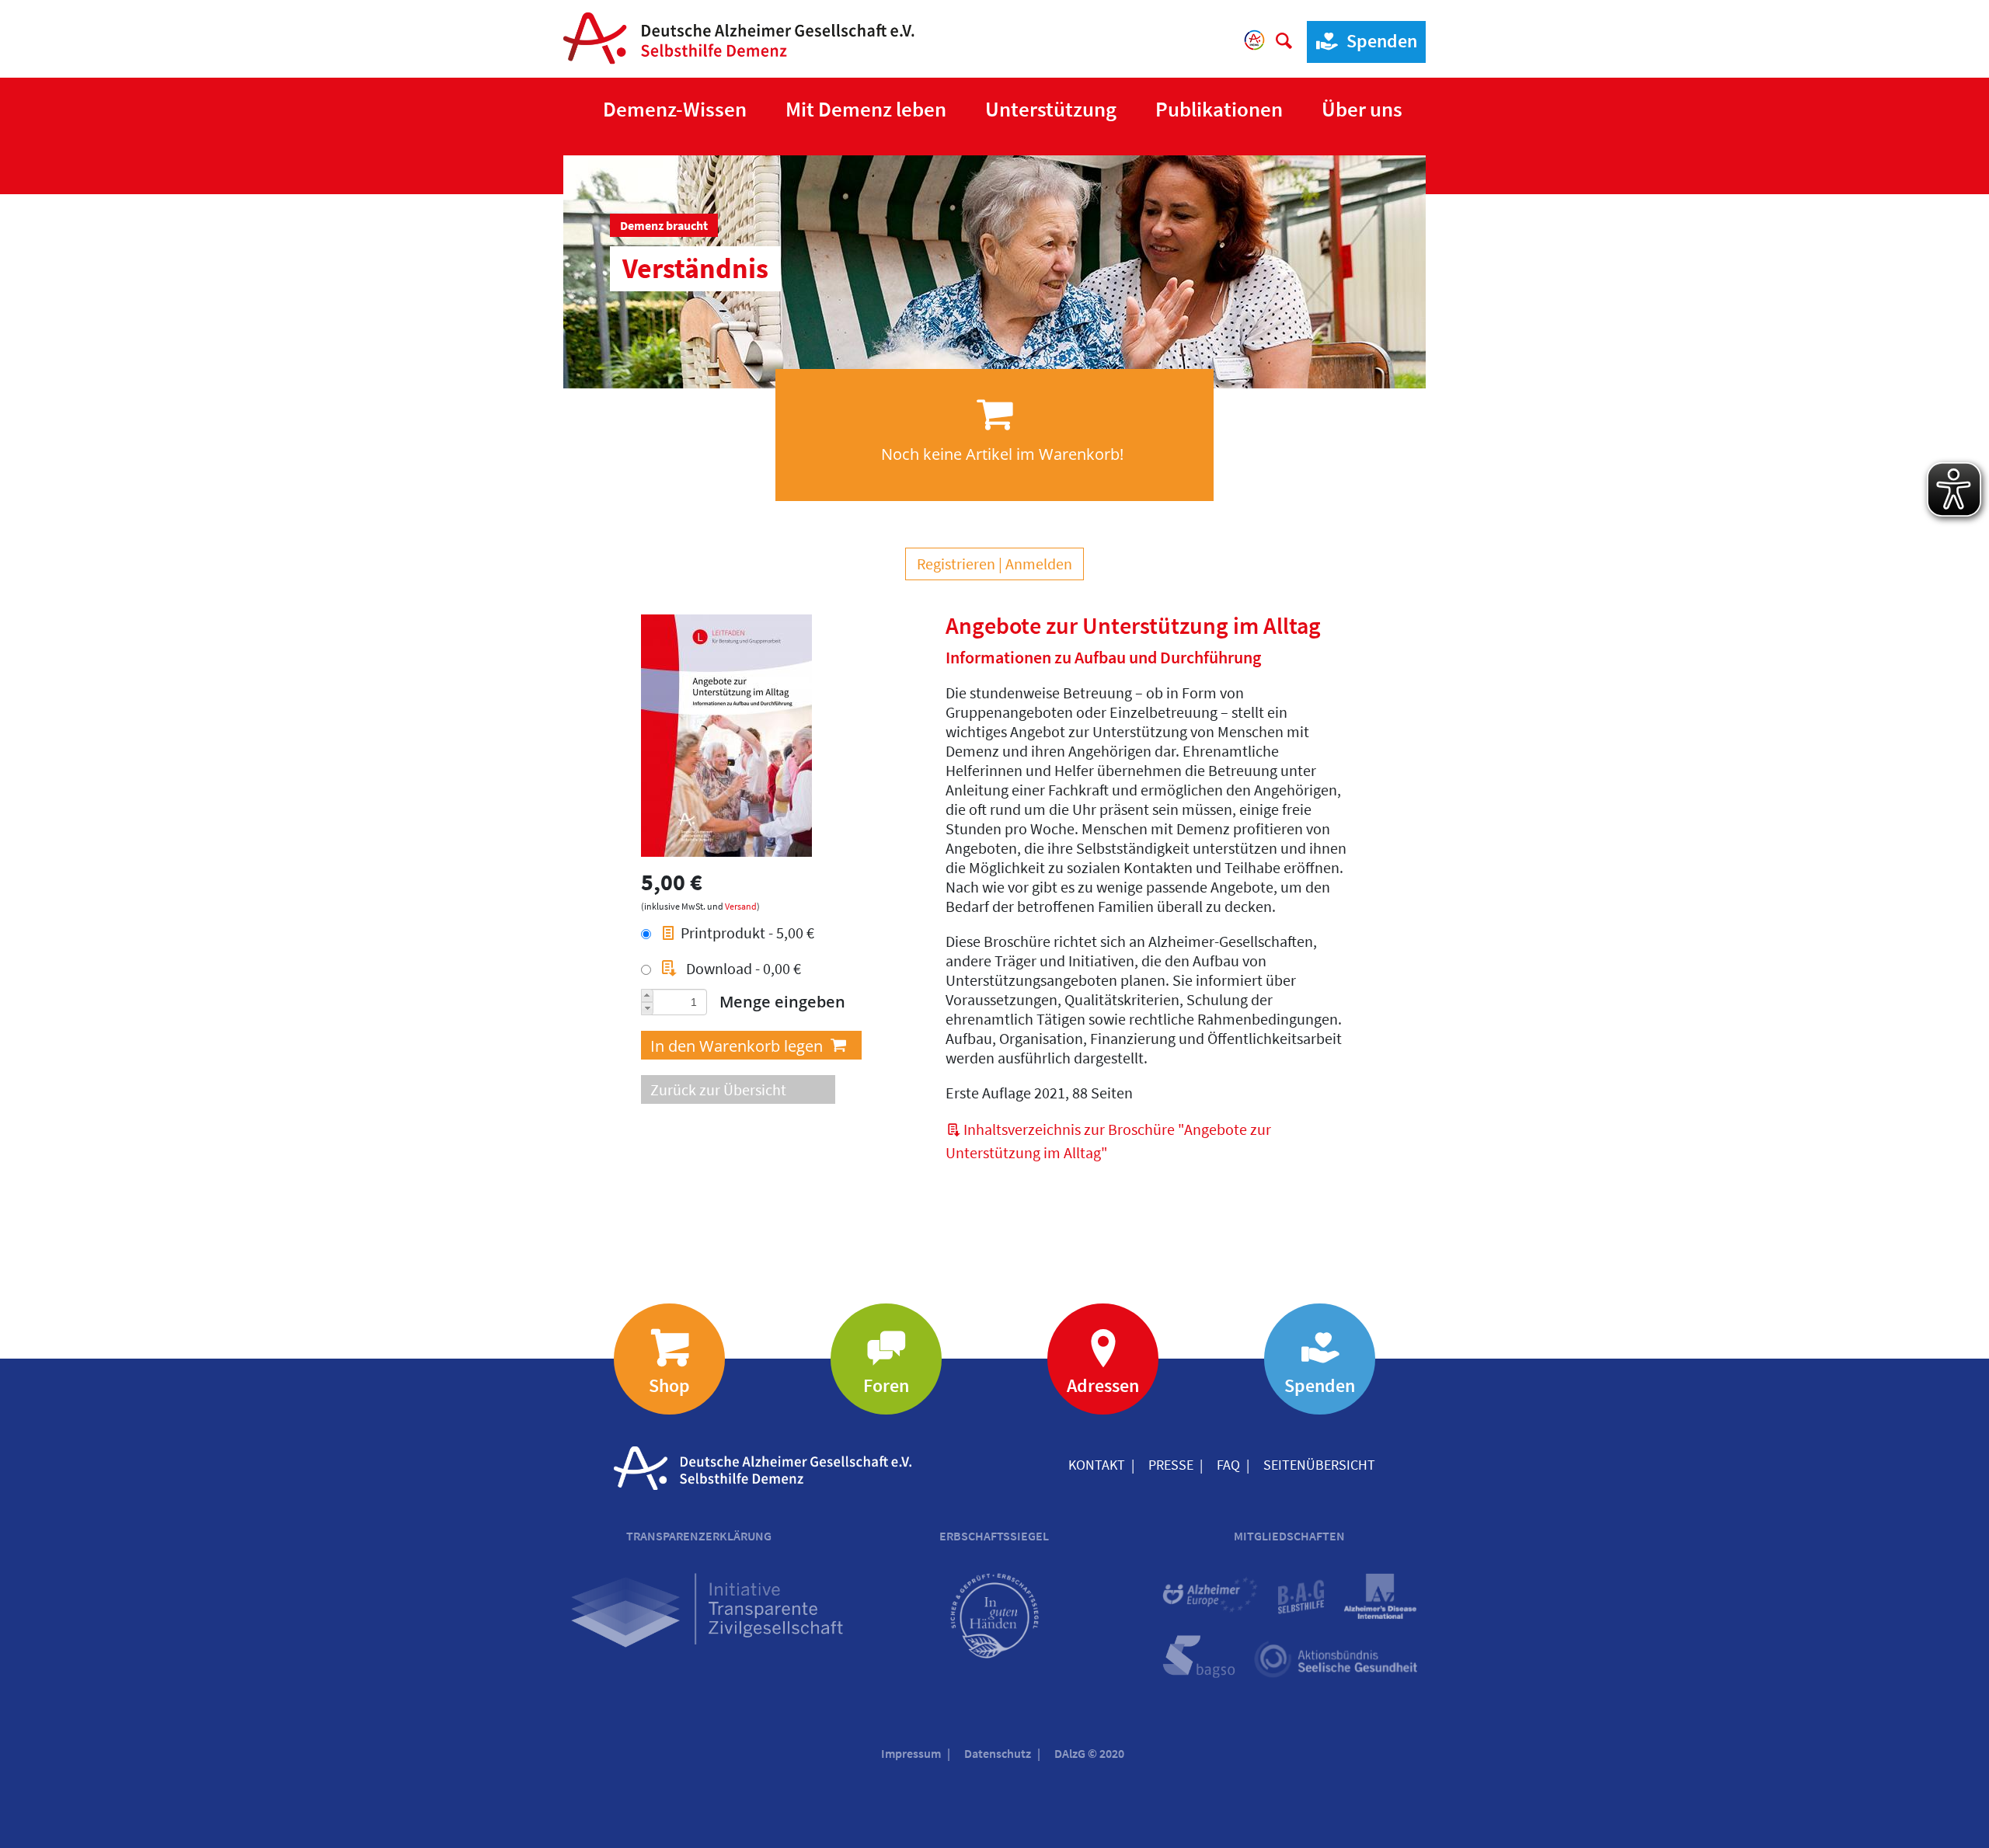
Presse (1171, 1465)
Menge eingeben (782, 1002)
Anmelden (1039, 564)
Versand (741, 906)
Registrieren (956, 564)
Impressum (911, 1753)
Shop (669, 1385)
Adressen (1103, 1385)
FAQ (1228, 1465)
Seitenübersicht (1319, 1465)
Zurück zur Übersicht (718, 1089)
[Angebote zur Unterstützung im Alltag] (726, 733)
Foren (886, 1385)
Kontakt (1097, 1465)
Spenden (1382, 41)
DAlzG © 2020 (1089, 1753)
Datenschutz (998, 1753)
